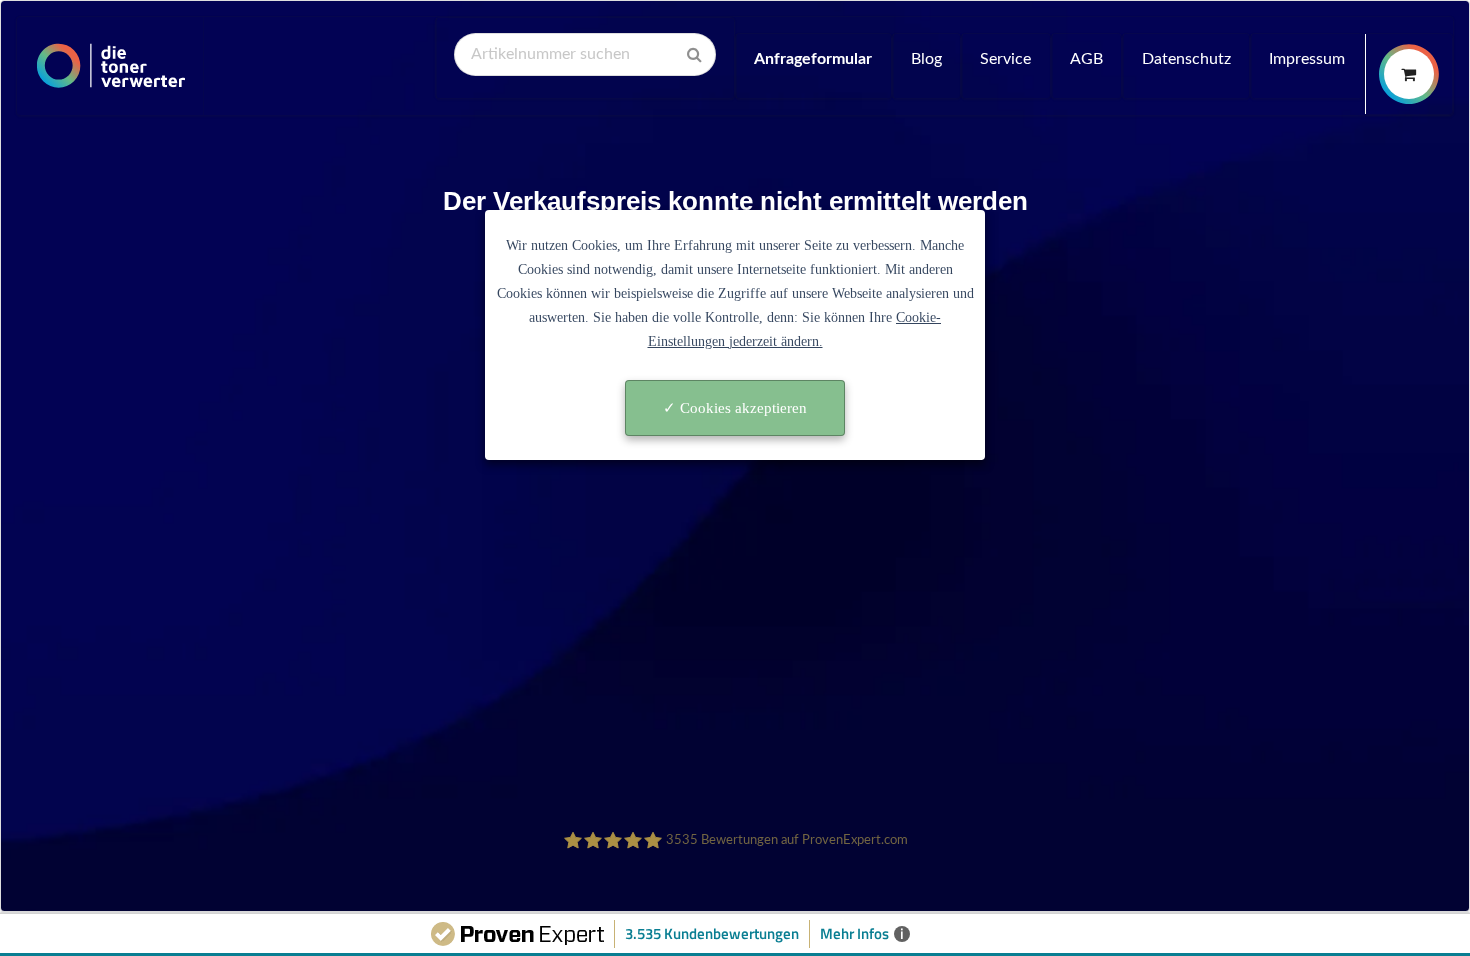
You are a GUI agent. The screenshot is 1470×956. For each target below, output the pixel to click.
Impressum (1307, 59)
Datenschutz (1186, 59)
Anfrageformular (813, 59)
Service (1005, 59)
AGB (1086, 59)
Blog (926, 59)
